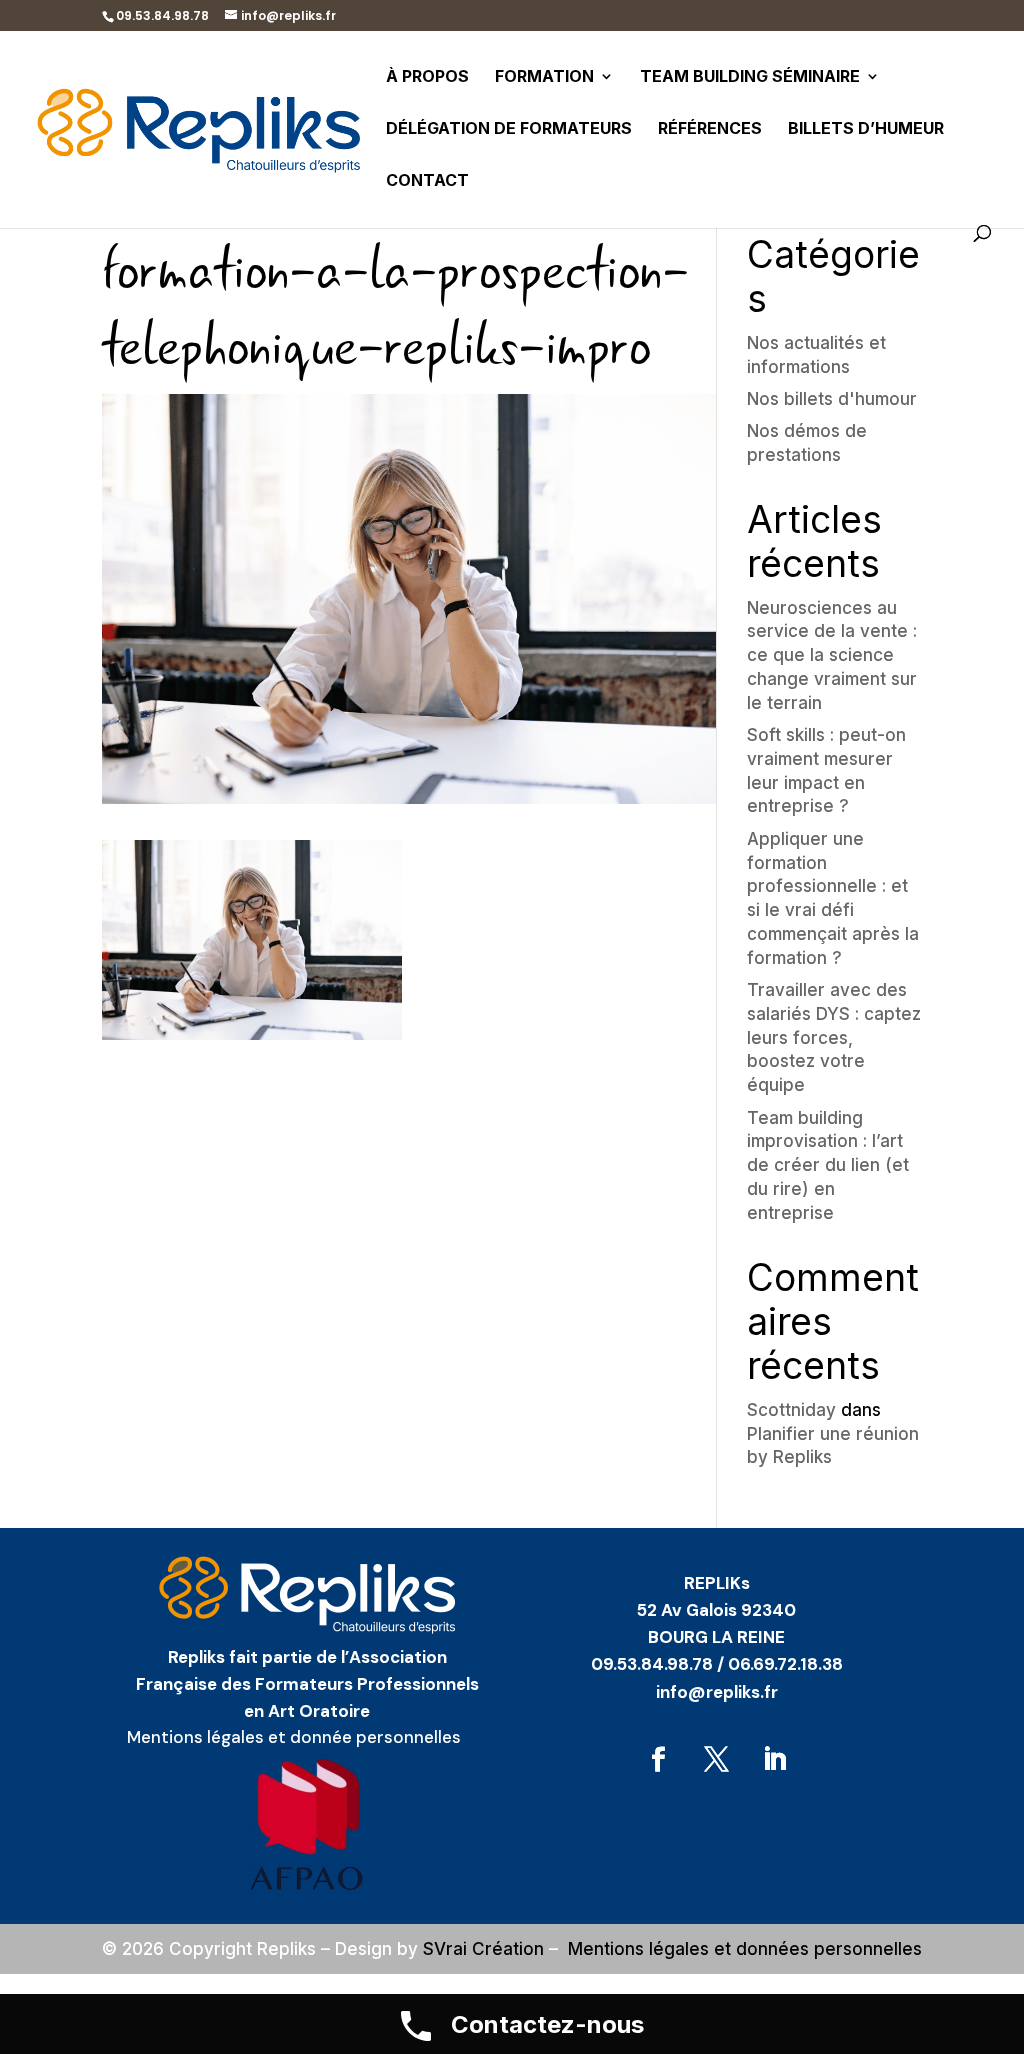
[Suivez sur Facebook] (659, 1760)
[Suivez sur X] (717, 1760)
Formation (544, 77)
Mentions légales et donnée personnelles (294, 1737)
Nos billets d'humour (832, 399)
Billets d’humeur (866, 129)
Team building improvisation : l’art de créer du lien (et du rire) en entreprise (828, 1165)
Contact (427, 181)
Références (710, 129)
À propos (427, 77)
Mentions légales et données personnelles (745, 1949)
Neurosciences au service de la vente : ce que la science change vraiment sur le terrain (832, 655)
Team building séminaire (750, 77)
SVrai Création (483, 1949)
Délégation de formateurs (509, 129)
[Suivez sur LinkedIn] (775, 1760)
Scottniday (791, 1410)
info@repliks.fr (717, 1692)
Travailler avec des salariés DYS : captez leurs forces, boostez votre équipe (834, 1037)
